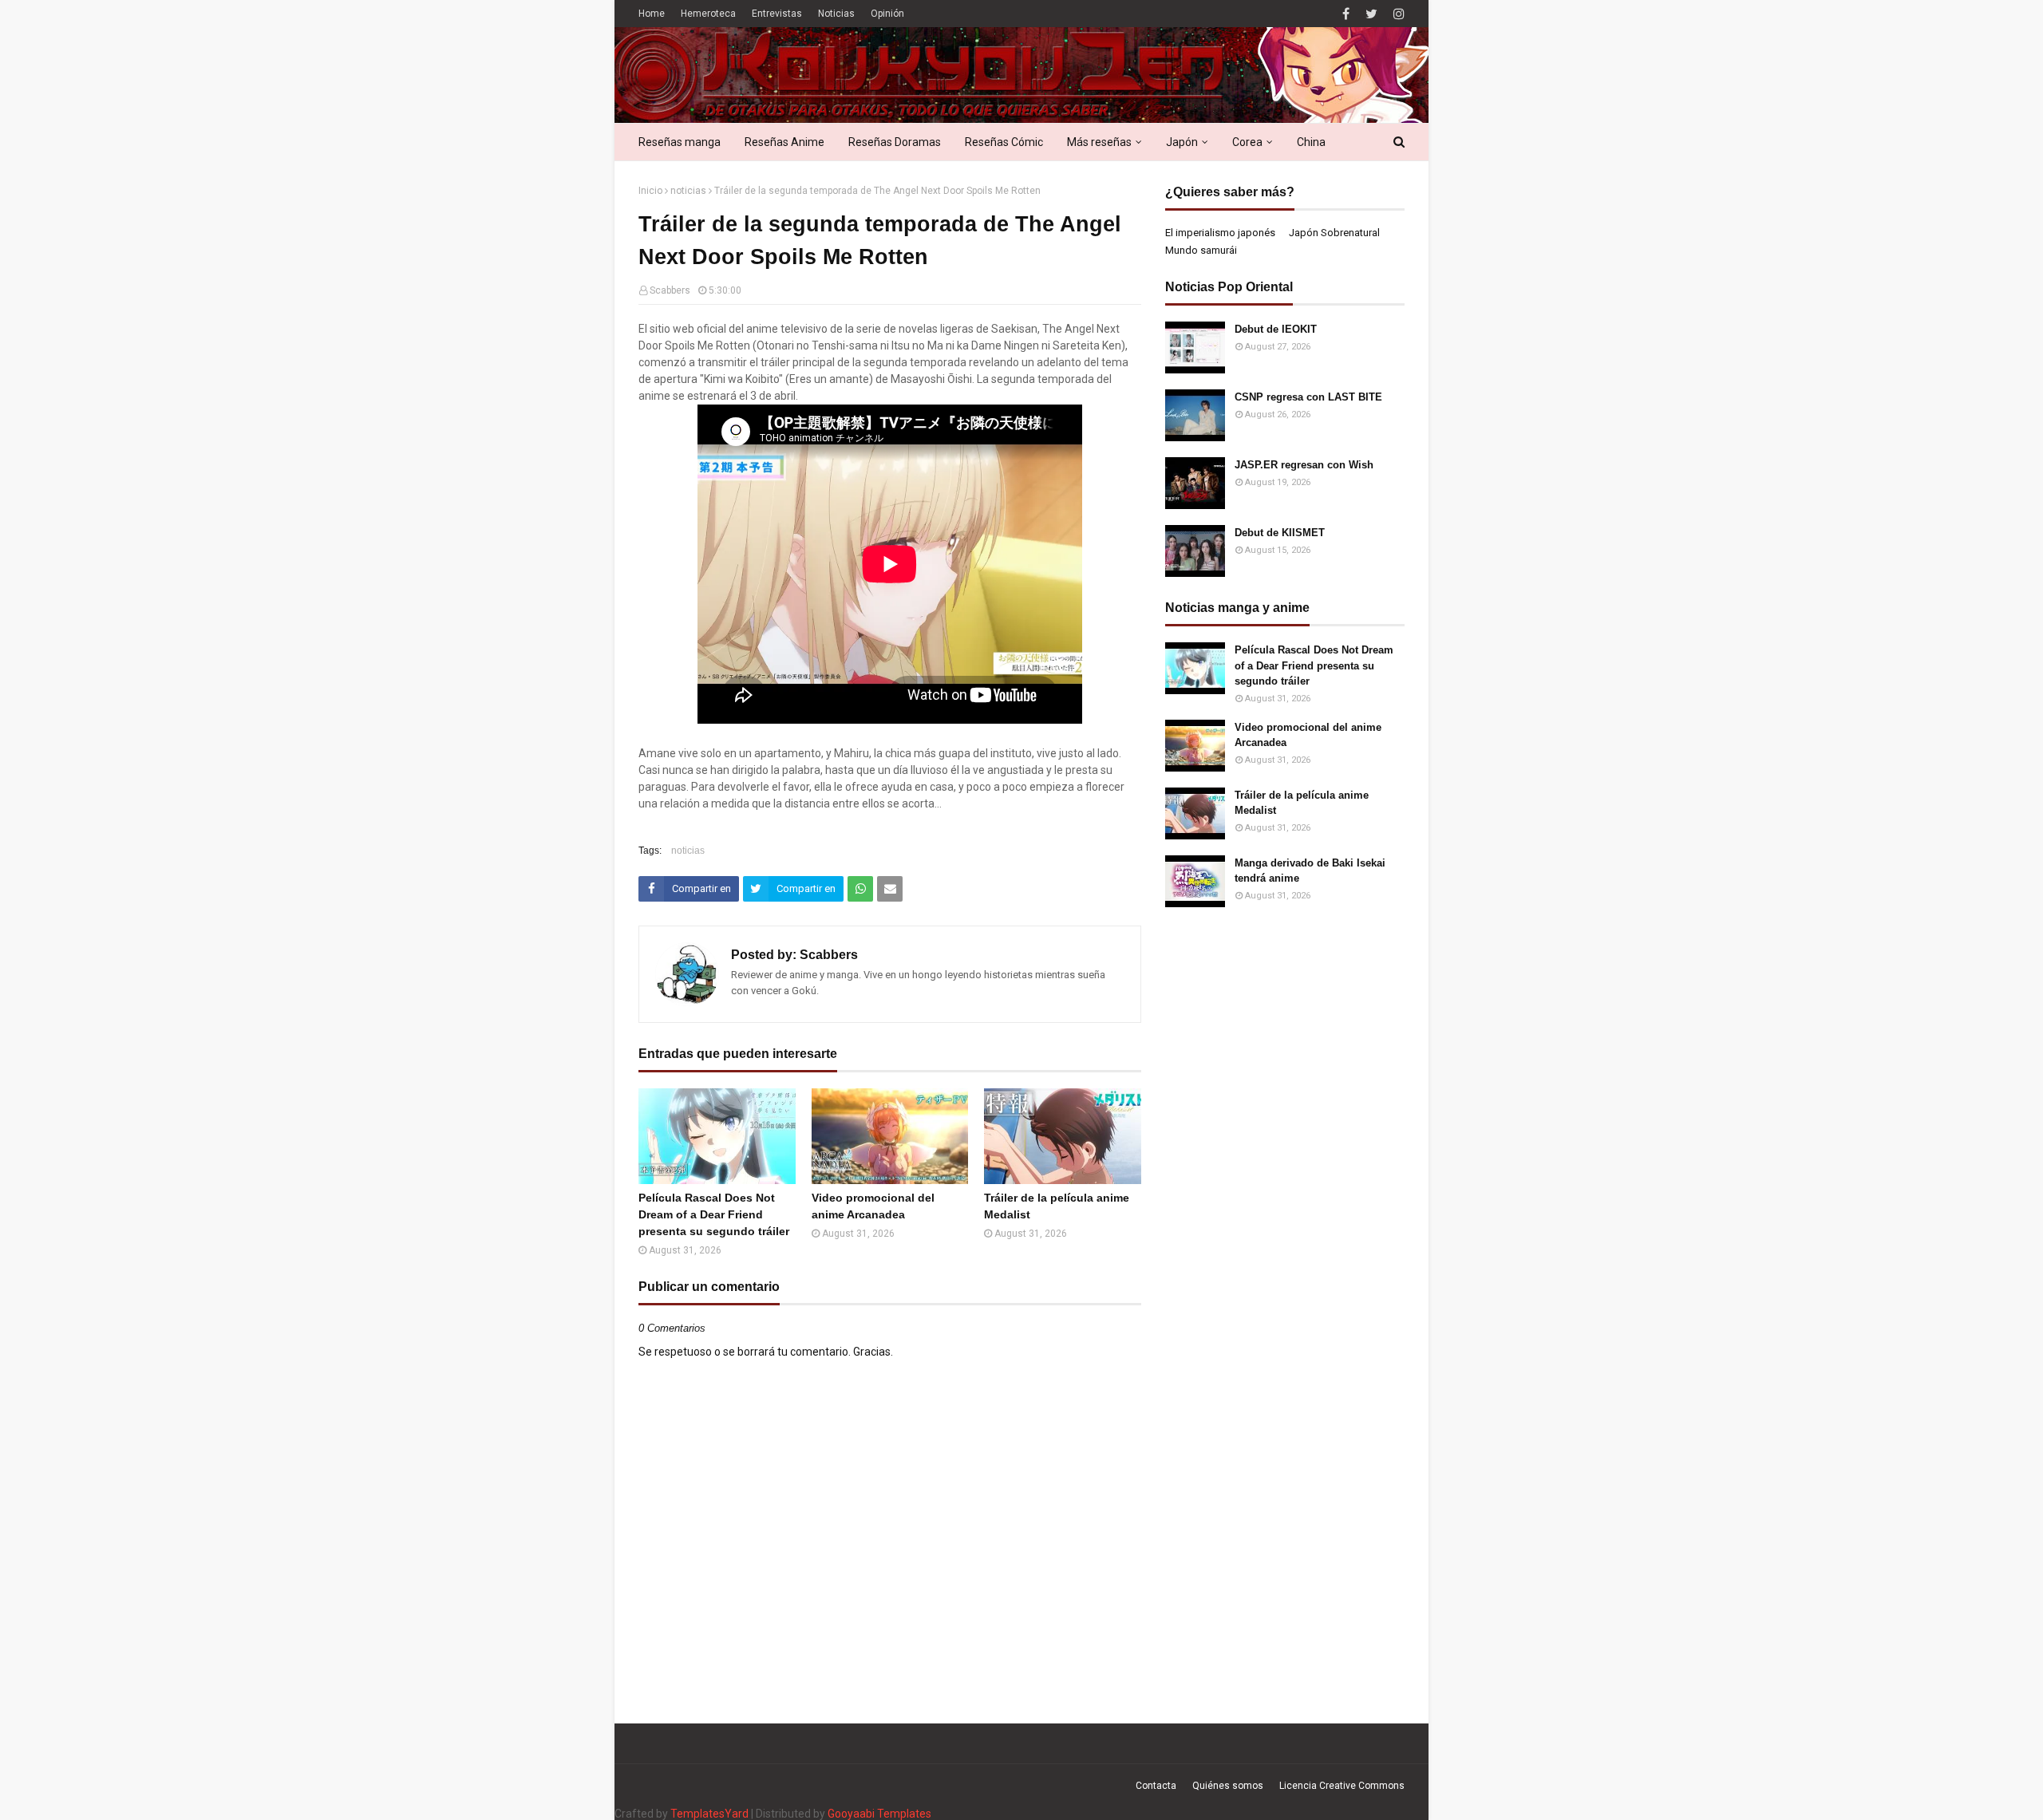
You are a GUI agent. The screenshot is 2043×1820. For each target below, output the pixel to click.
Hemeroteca (708, 14)
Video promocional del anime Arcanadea (873, 1206)
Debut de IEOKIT (1276, 329)
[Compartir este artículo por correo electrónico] (890, 889)
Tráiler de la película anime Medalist (1057, 1206)
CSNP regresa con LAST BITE (1308, 397)
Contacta (1156, 1786)
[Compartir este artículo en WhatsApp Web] (860, 889)
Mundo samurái (1201, 250)
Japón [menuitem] (1182, 142)
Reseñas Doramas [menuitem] (895, 142)
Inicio (650, 191)
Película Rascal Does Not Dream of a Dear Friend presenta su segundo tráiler (714, 1214)
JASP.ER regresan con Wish (1304, 465)
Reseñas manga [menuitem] (680, 142)
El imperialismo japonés (1220, 233)
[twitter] (1371, 14)
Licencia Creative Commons (1342, 1786)
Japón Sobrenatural (1334, 233)
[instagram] (1397, 14)
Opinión (887, 14)
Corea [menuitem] (1247, 142)
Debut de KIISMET (1280, 533)
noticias (688, 191)
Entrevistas (777, 14)
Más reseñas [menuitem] (1099, 142)
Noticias (836, 14)
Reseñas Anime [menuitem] (784, 142)
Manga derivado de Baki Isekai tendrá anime (1310, 871)
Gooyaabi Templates (879, 1814)
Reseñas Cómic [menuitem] (1004, 142)
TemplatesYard (709, 1814)
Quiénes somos (1228, 1786)
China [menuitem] (1311, 142)
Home (652, 14)
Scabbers (670, 290)
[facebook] (1346, 14)
